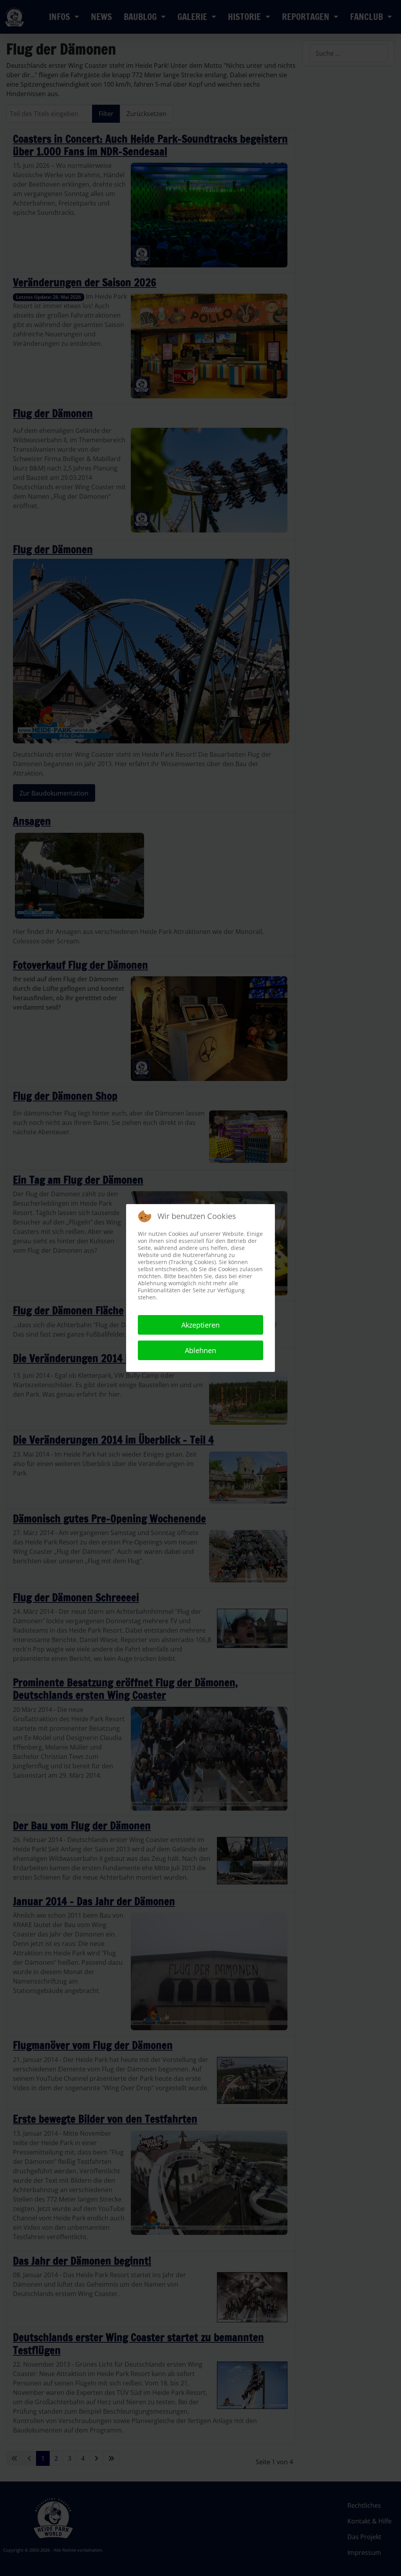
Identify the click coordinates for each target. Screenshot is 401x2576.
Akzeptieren (200, 1325)
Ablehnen (200, 1350)
